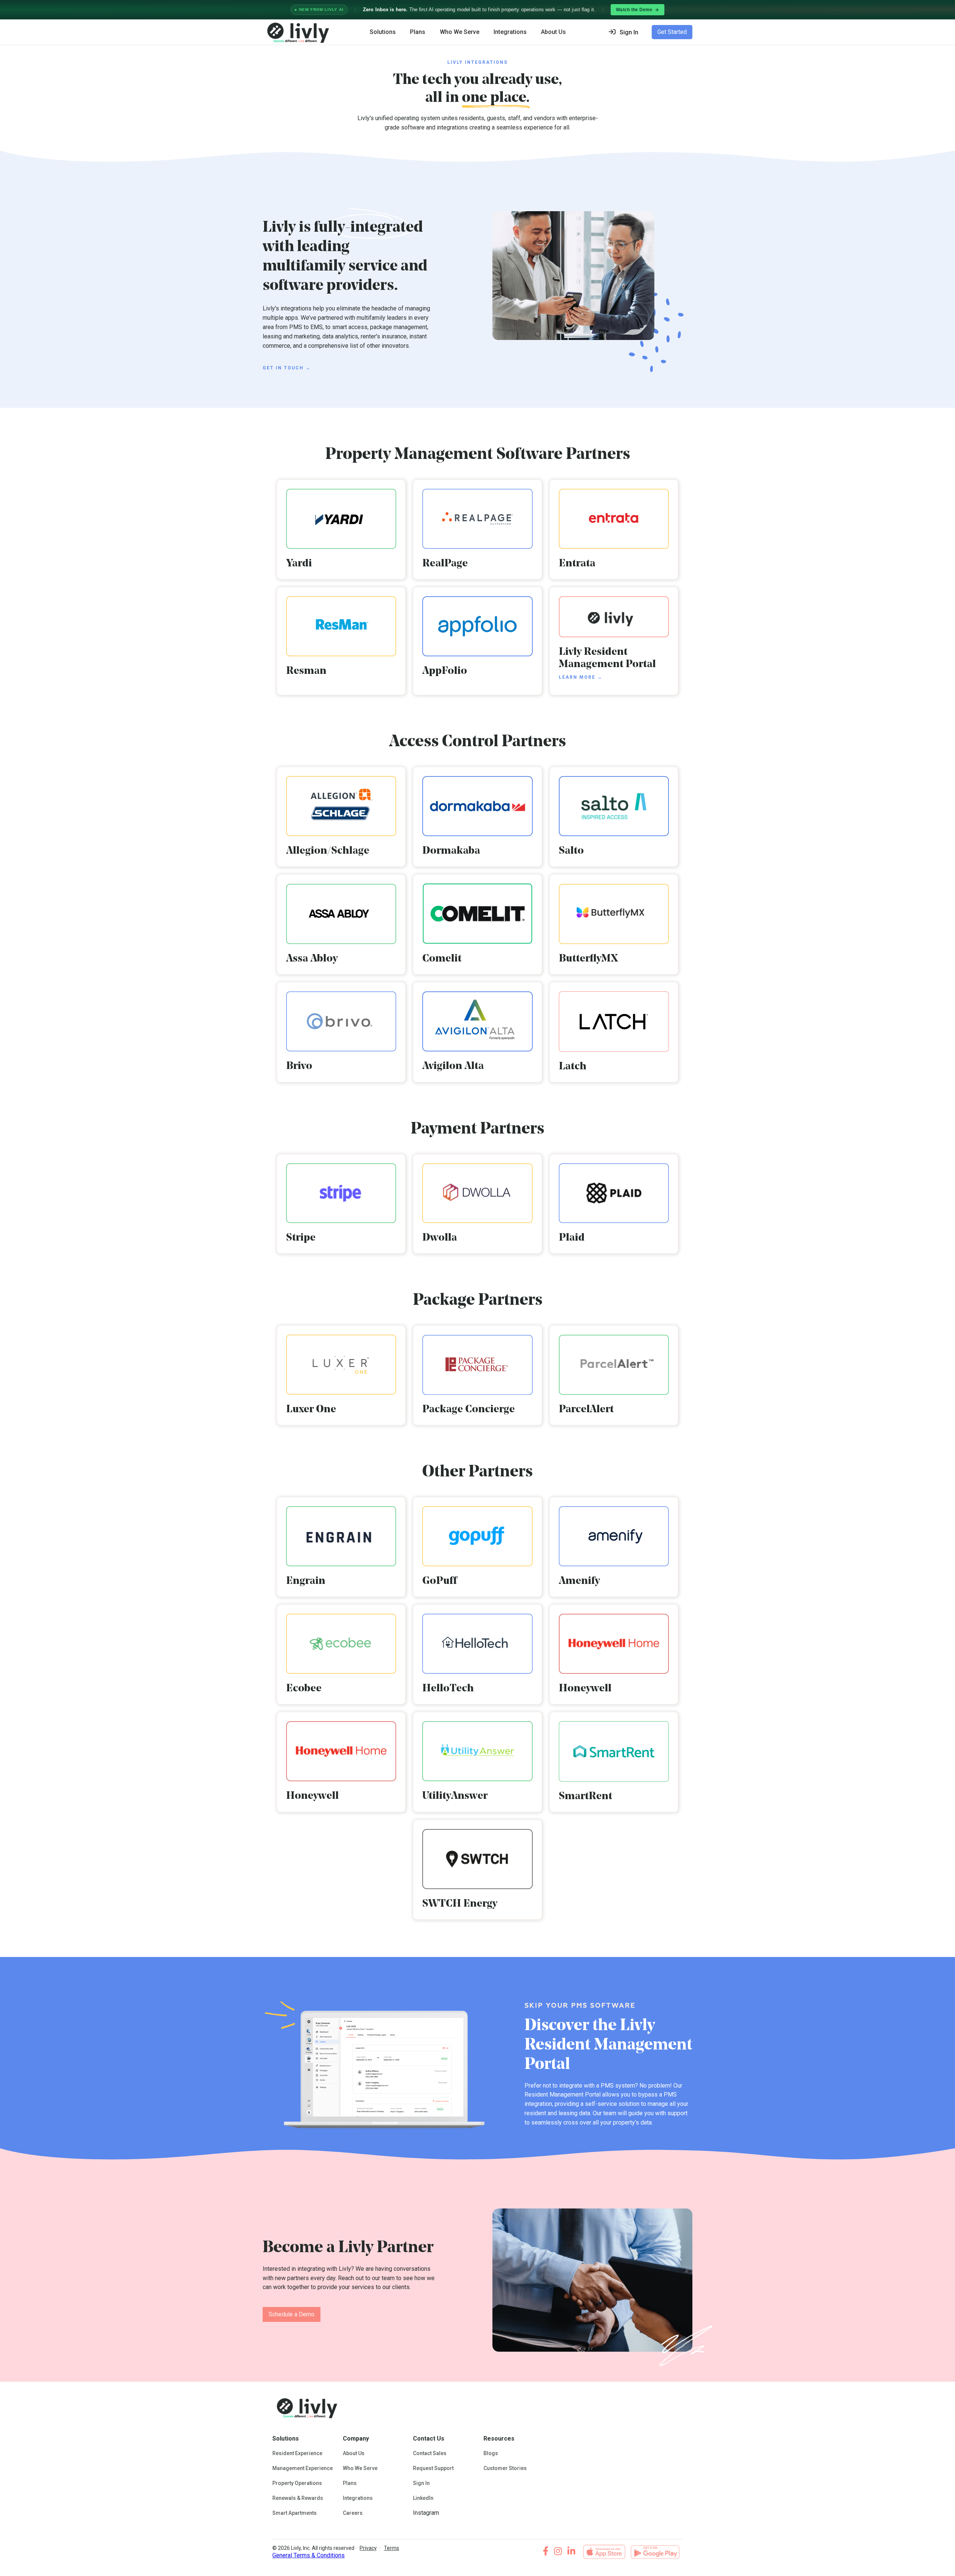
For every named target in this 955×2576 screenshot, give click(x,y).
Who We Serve (460, 32)
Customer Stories (505, 2468)
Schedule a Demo (292, 2314)
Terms (392, 2548)
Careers (353, 2513)
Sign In (421, 2483)
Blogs (491, 2453)
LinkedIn (423, 2498)
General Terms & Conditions (309, 2555)
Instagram (426, 2513)
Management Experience (303, 2468)
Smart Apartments (295, 2513)
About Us (354, 2453)
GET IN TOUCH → (287, 368)
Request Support (433, 2468)
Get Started (672, 32)
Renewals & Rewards (298, 2498)
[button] (626, 32)
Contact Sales (430, 2453)
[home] (297, 32)
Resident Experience (297, 2453)
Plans (418, 32)
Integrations (510, 32)
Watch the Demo (634, 10)
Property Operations (297, 2483)
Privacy (368, 2548)
